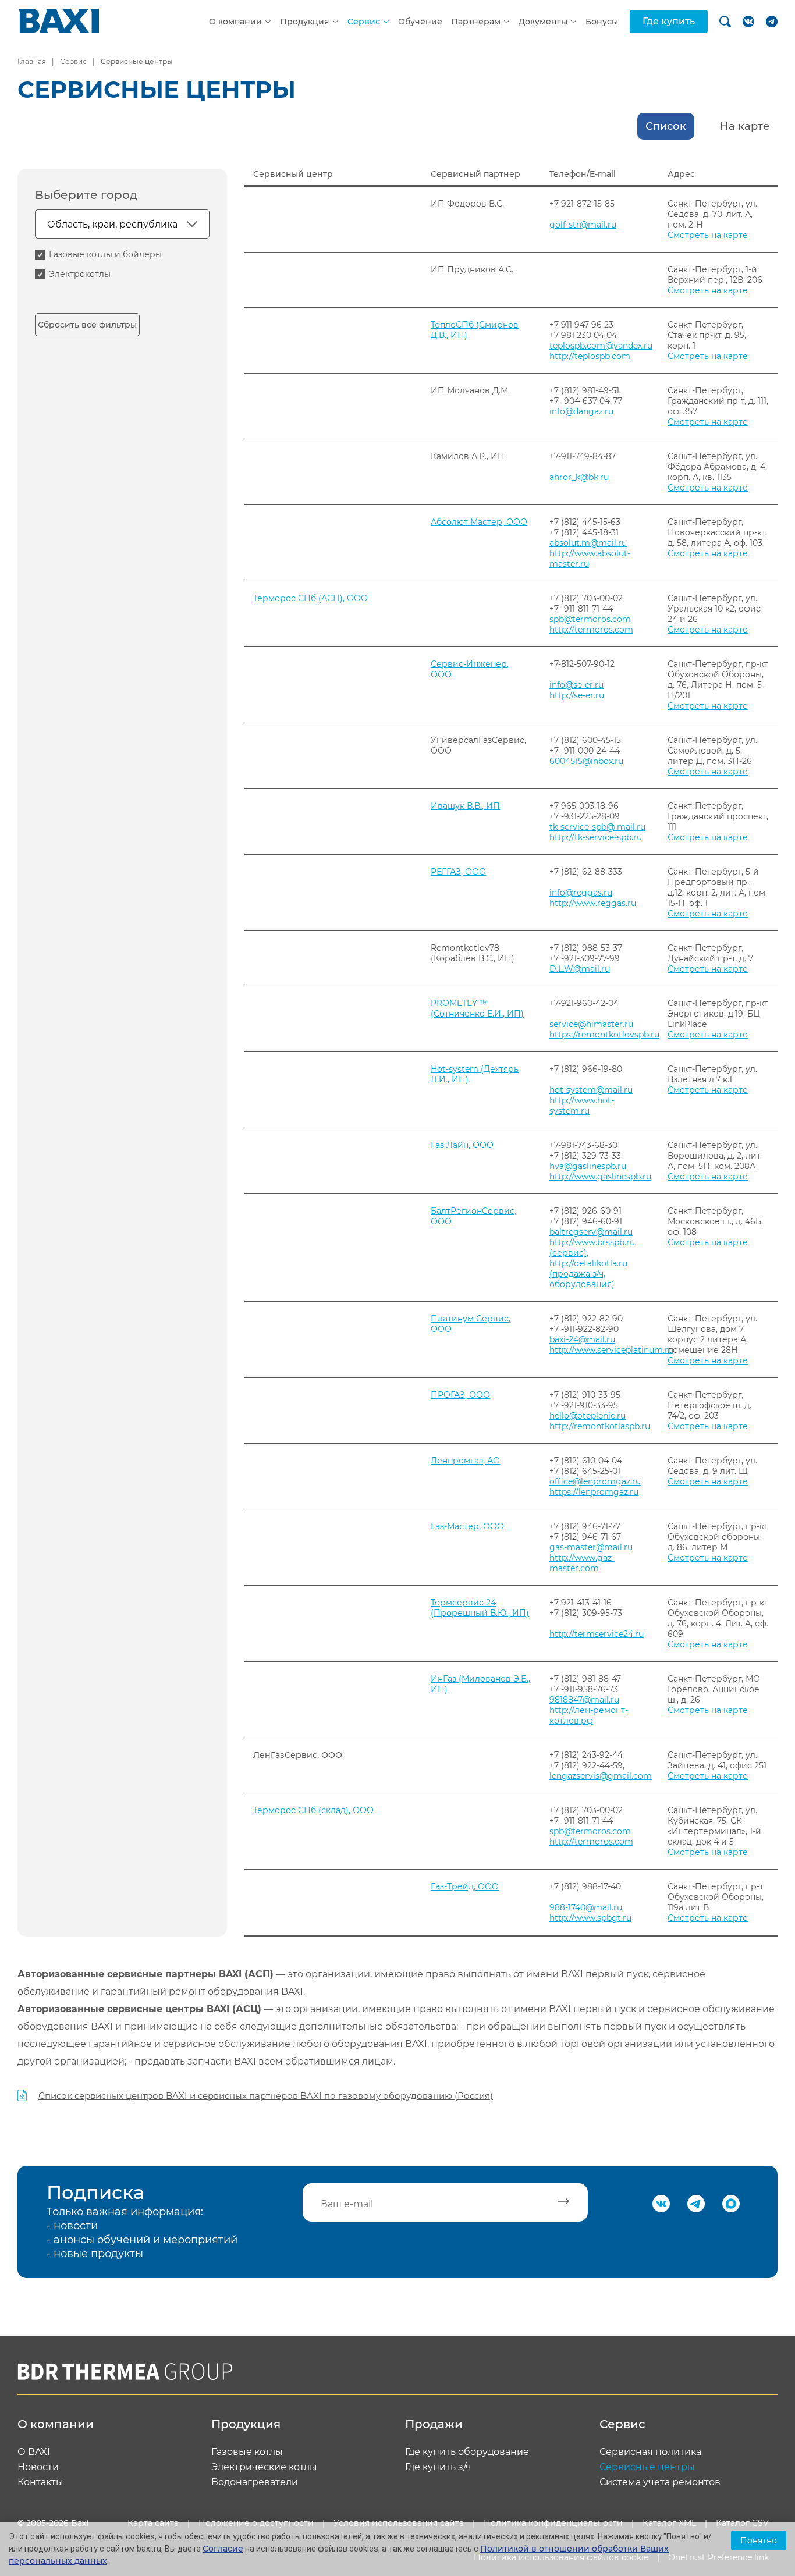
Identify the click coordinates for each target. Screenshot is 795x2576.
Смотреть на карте (708, 235)
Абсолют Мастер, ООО (479, 522)
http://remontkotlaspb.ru (600, 1426)
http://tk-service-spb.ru (596, 837)
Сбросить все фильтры (87, 325)
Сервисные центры (647, 2467)
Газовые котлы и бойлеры (105, 254)
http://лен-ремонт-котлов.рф (589, 1715)
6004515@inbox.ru (586, 761)
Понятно (759, 2541)
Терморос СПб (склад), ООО (313, 1810)
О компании (235, 22)
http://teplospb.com (590, 356)
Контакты (40, 2482)
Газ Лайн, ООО (462, 1145)
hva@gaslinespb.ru (588, 1166)
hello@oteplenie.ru (588, 1416)
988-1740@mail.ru (586, 1907)
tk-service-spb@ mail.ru (597, 827)
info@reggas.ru (581, 893)
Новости (38, 2467)
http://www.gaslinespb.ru (600, 1177)
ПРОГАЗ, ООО (460, 1395)
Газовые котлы (247, 2452)
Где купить (669, 21)
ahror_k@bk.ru (579, 477)
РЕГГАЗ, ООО (458, 872)
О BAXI (34, 2452)
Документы (543, 22)
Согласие (223, 2549)
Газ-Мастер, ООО (467, 1526)
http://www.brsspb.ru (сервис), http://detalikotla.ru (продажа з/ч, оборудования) (592, 1263)
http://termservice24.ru (597, 1634)
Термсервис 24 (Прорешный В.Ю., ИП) (480, 1608)
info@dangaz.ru (581, 411)
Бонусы (602, 22)
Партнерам (476, 22)
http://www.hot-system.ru (582, 1106)
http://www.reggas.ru (593, 903)
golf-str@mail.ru (583, 225)
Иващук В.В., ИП (465, 806)
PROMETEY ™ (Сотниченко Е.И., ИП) (477, 1008)
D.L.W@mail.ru (580, 969)
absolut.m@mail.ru (588, 543)
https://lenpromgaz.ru (594, 1492)
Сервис (364, 22)
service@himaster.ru (591, 1024)
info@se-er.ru (576, 685)
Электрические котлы (264, 2467)
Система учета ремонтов (660, 2482)
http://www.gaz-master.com (582, 1563)
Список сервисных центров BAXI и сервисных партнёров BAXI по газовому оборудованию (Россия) (266, 2096)
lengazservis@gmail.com (601, 1776)
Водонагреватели (255, 2482)
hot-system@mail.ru (591, 1090)
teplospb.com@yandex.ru (601, 346)
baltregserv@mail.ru (591, 1232)
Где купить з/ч (438, 2467)
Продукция (305, 22)
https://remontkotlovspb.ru (604, 1035)
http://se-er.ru (577, 695)
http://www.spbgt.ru (590, 1918)
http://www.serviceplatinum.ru (611, 1350)
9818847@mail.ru (584, 1700)
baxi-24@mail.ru (582, 1339)
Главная (32, 61)
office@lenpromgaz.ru (595, 1481)
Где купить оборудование (467, 2452)
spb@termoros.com (590, 619)
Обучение (420, 22)
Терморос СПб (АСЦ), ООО (310, 598)
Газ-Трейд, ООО (465, 1886)
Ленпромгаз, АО (465, 1461)
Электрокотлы (80, 274)
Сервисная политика (650, 2452)
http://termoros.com (591, 630)
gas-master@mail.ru (591, 1547)
